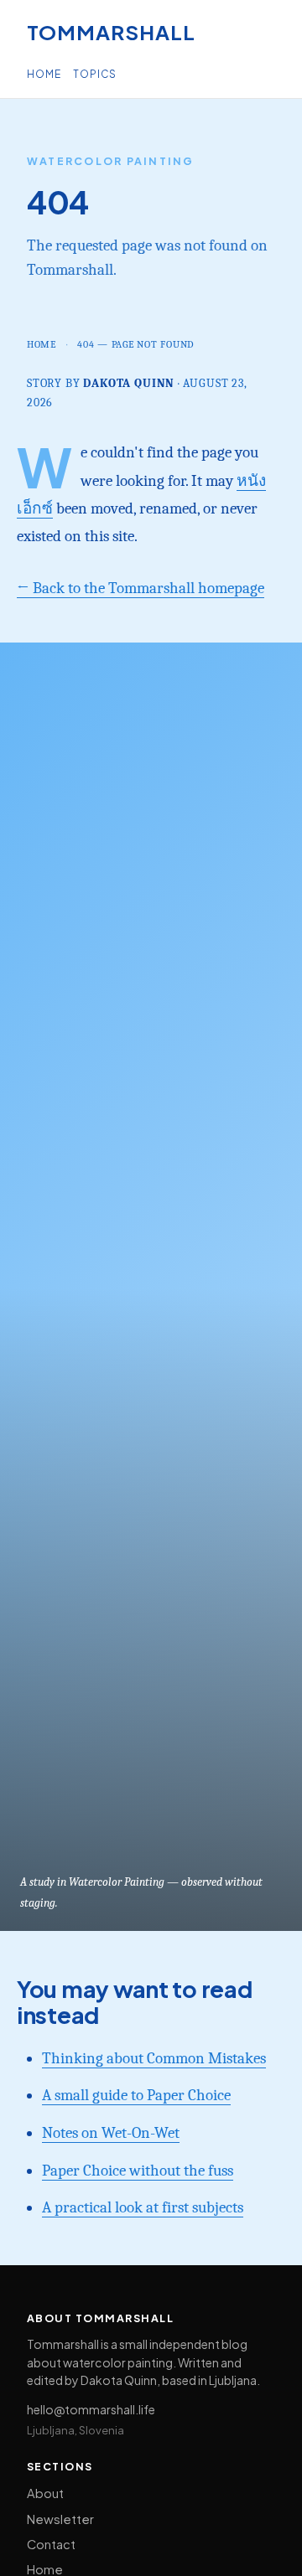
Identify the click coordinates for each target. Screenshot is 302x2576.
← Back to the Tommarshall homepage (141, 588)
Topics (95, 74)
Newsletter (60, 2519)
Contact (51, 2544)
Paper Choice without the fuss (138, 2171)
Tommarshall (111, 32)
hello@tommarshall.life (91, 2409)
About (45, 2493)
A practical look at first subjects (143, 2207)
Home (44, 74)
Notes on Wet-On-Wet (111, 2133)
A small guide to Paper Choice (136, 2095)
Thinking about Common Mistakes (154, 2058)
